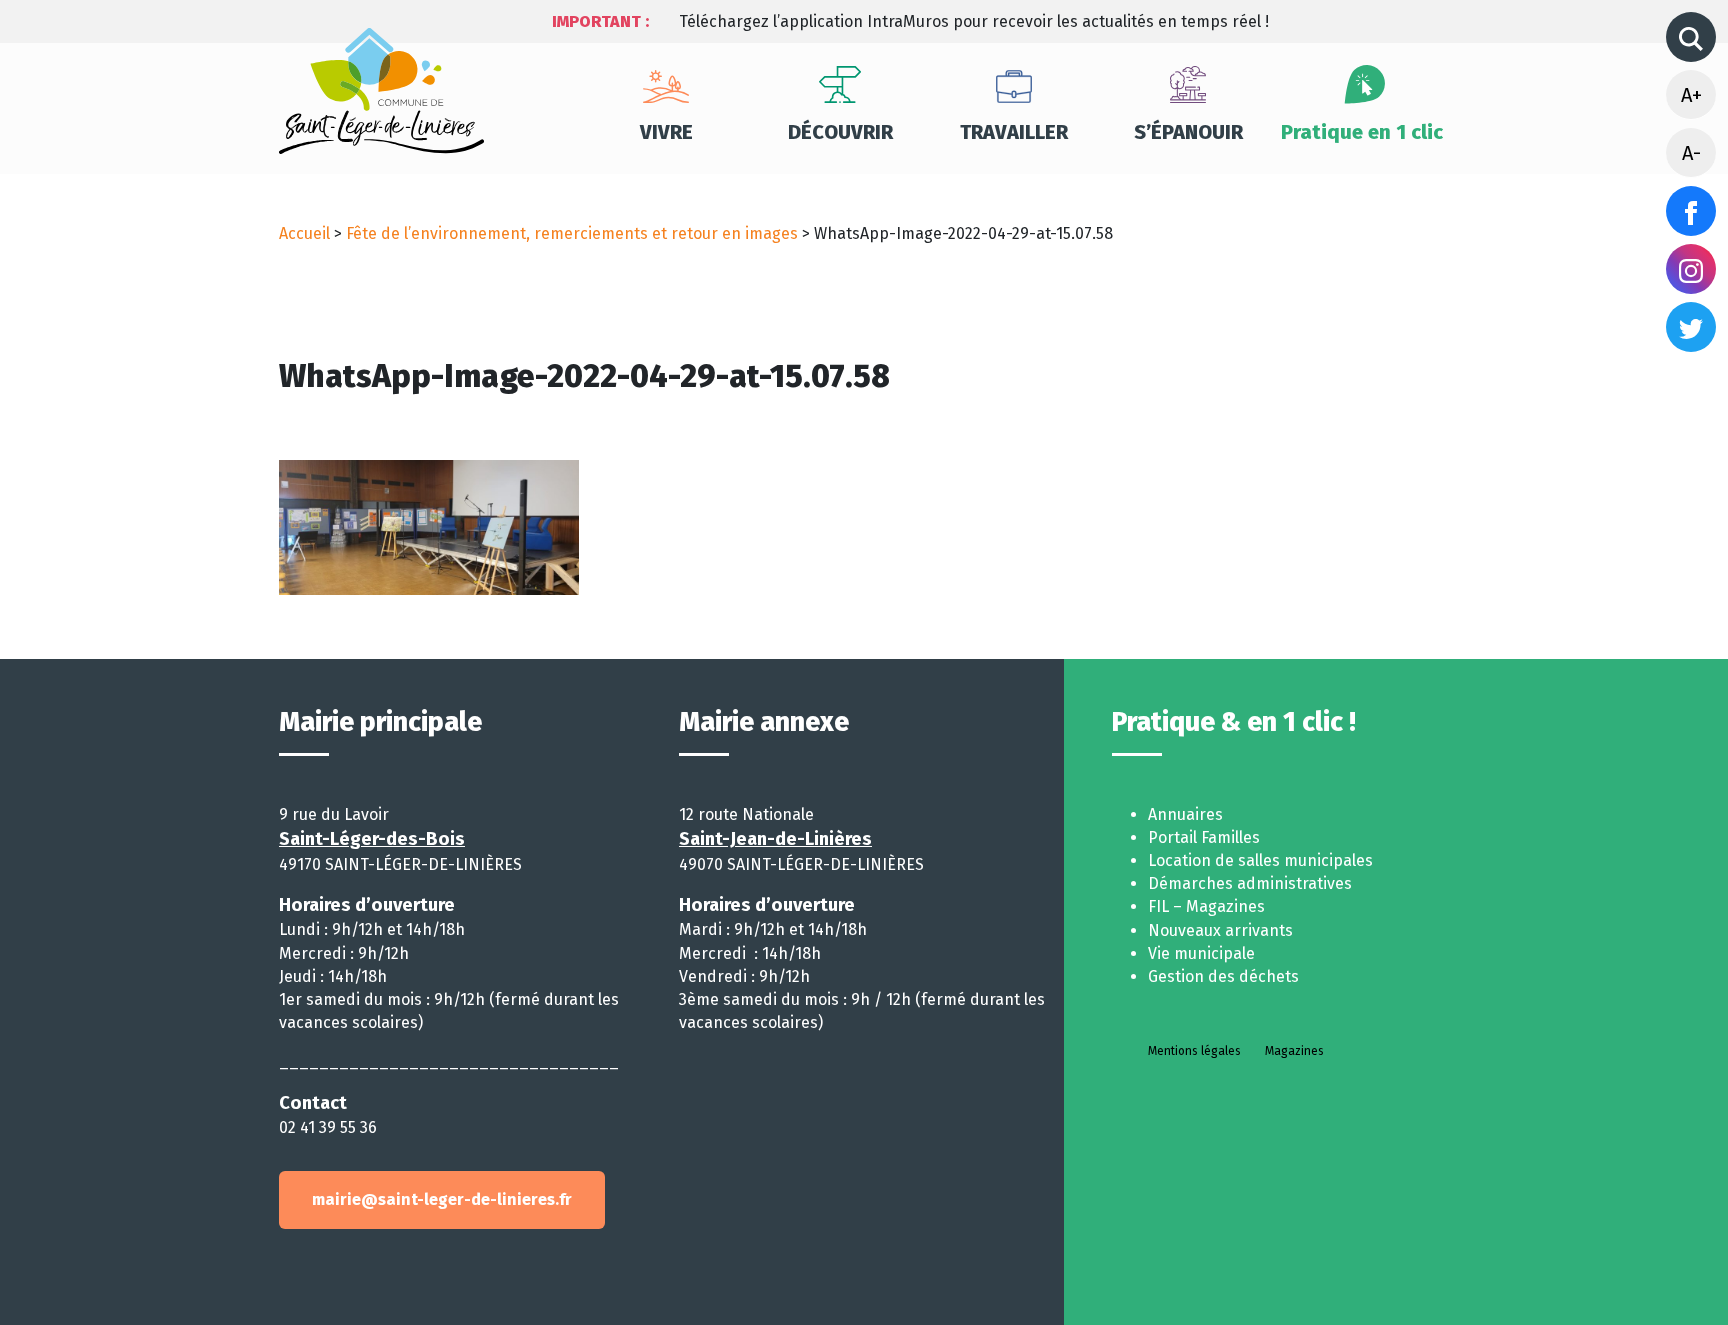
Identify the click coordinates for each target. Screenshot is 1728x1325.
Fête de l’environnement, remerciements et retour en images (572, 233)
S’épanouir (1188, 132)
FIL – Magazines (1206, 906)
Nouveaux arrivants (1220, 930)
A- (1691, 153)
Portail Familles (1204, 837)
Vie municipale (1201, 953)
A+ (1691, 95)
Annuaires (1185, 814)
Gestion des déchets (1223, 976)
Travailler (1014, 132)
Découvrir (840, 132)
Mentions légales (1194, 1051)
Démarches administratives (1250, 883)
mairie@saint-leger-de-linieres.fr (442, 1199)
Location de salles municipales (1260, 860)
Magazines (1294, 1051)
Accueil (304, 233)
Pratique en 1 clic (1362, 132)
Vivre (666, 132)
